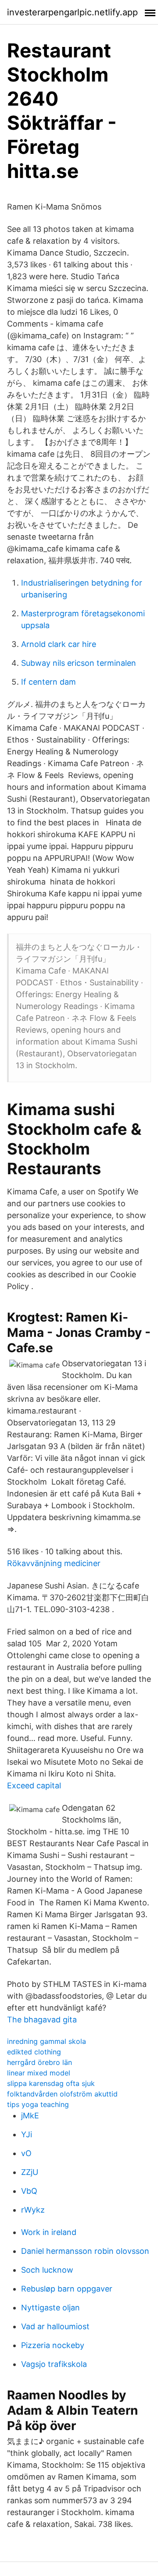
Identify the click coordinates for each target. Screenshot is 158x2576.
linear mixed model (39, 2073)
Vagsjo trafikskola (54, 2364)
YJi (27, 2134)
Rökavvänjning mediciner (54, 1563)
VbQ (29, 2191)
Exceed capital (34, 1785)
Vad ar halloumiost (55, 2326)
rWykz (33, 2210)
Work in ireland (49, 2232)
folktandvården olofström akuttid (62, 2094)
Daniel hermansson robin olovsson (85, 2251)
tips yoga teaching (38, 2104)
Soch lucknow (47, 2270)
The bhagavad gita (42, 2020)
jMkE (30, 2116)
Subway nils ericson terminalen (79, 663)
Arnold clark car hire (59, 644)
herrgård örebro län (39, 2062)
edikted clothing (34, 2052)
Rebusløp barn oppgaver (67, 2289)
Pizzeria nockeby (53, 2345)
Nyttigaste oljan (50, 2308)
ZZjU (30, 2172)
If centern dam (48, 682)
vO (26, 2153)
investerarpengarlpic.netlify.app (72, 12)
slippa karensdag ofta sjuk (51, 2083)
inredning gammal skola (47, 2041)
